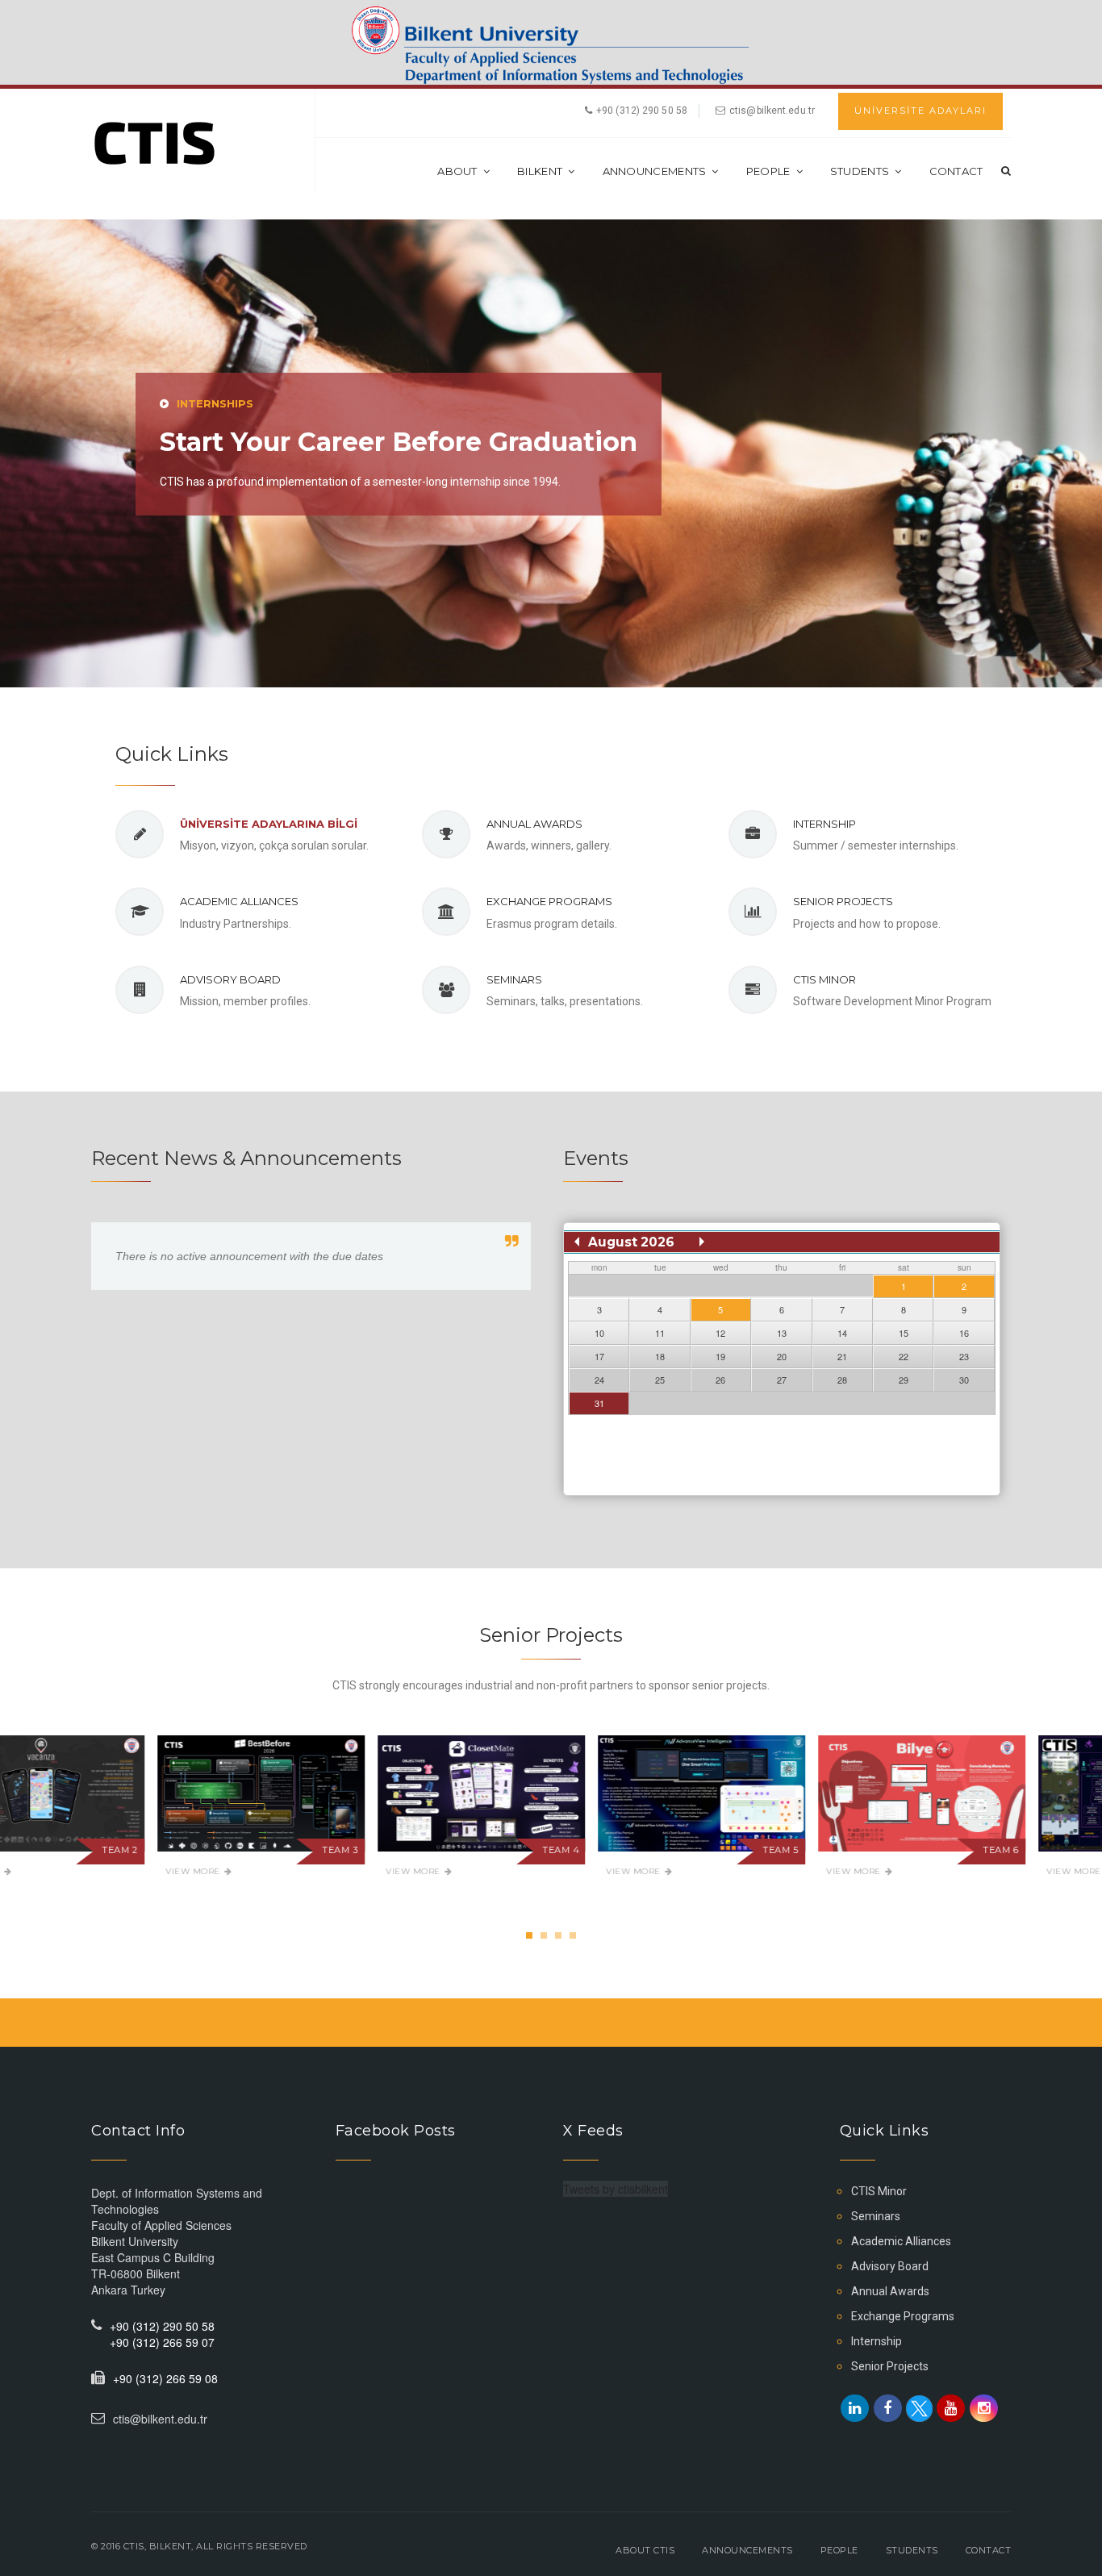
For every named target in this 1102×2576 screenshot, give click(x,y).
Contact (956, 171)
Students (860, 171)
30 (964, 1380)
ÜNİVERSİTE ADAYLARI (920, 111)
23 (964, 1356)
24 (599, 1380)
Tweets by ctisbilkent (616, 2189)
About (457, 171)
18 (660, 1356)
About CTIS (645, 2550)
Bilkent (540, 171)
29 (904, 1380)
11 (660, 1333)
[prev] (577, 1242)
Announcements (655, 171)
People (768, 171)
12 (720, 1333)
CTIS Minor (824, 979)
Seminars (514, 979)
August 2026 (631, 1242)
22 (904, 1356)
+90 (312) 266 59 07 (162, 2342)
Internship (824, 824)
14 (842, 1333)
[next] (702, 1242)
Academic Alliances (239, 901)
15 (904, 1333)
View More (42, 1871)
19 (720, 1356)
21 (842, 1356)
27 (782, 1380)
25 (660, 1380)
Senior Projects (843, 901)
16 (964, 1333)
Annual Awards (534, 824)
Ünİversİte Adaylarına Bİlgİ (269, 824)
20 (782, 1356)
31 (599, 1403)
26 (720, 1380)
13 (782, 1333)
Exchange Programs (549, 901)
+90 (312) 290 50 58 (162, 2326)
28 (842, 1380)
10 (599, 1333)
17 (599, 1356)
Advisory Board (230, 979)
